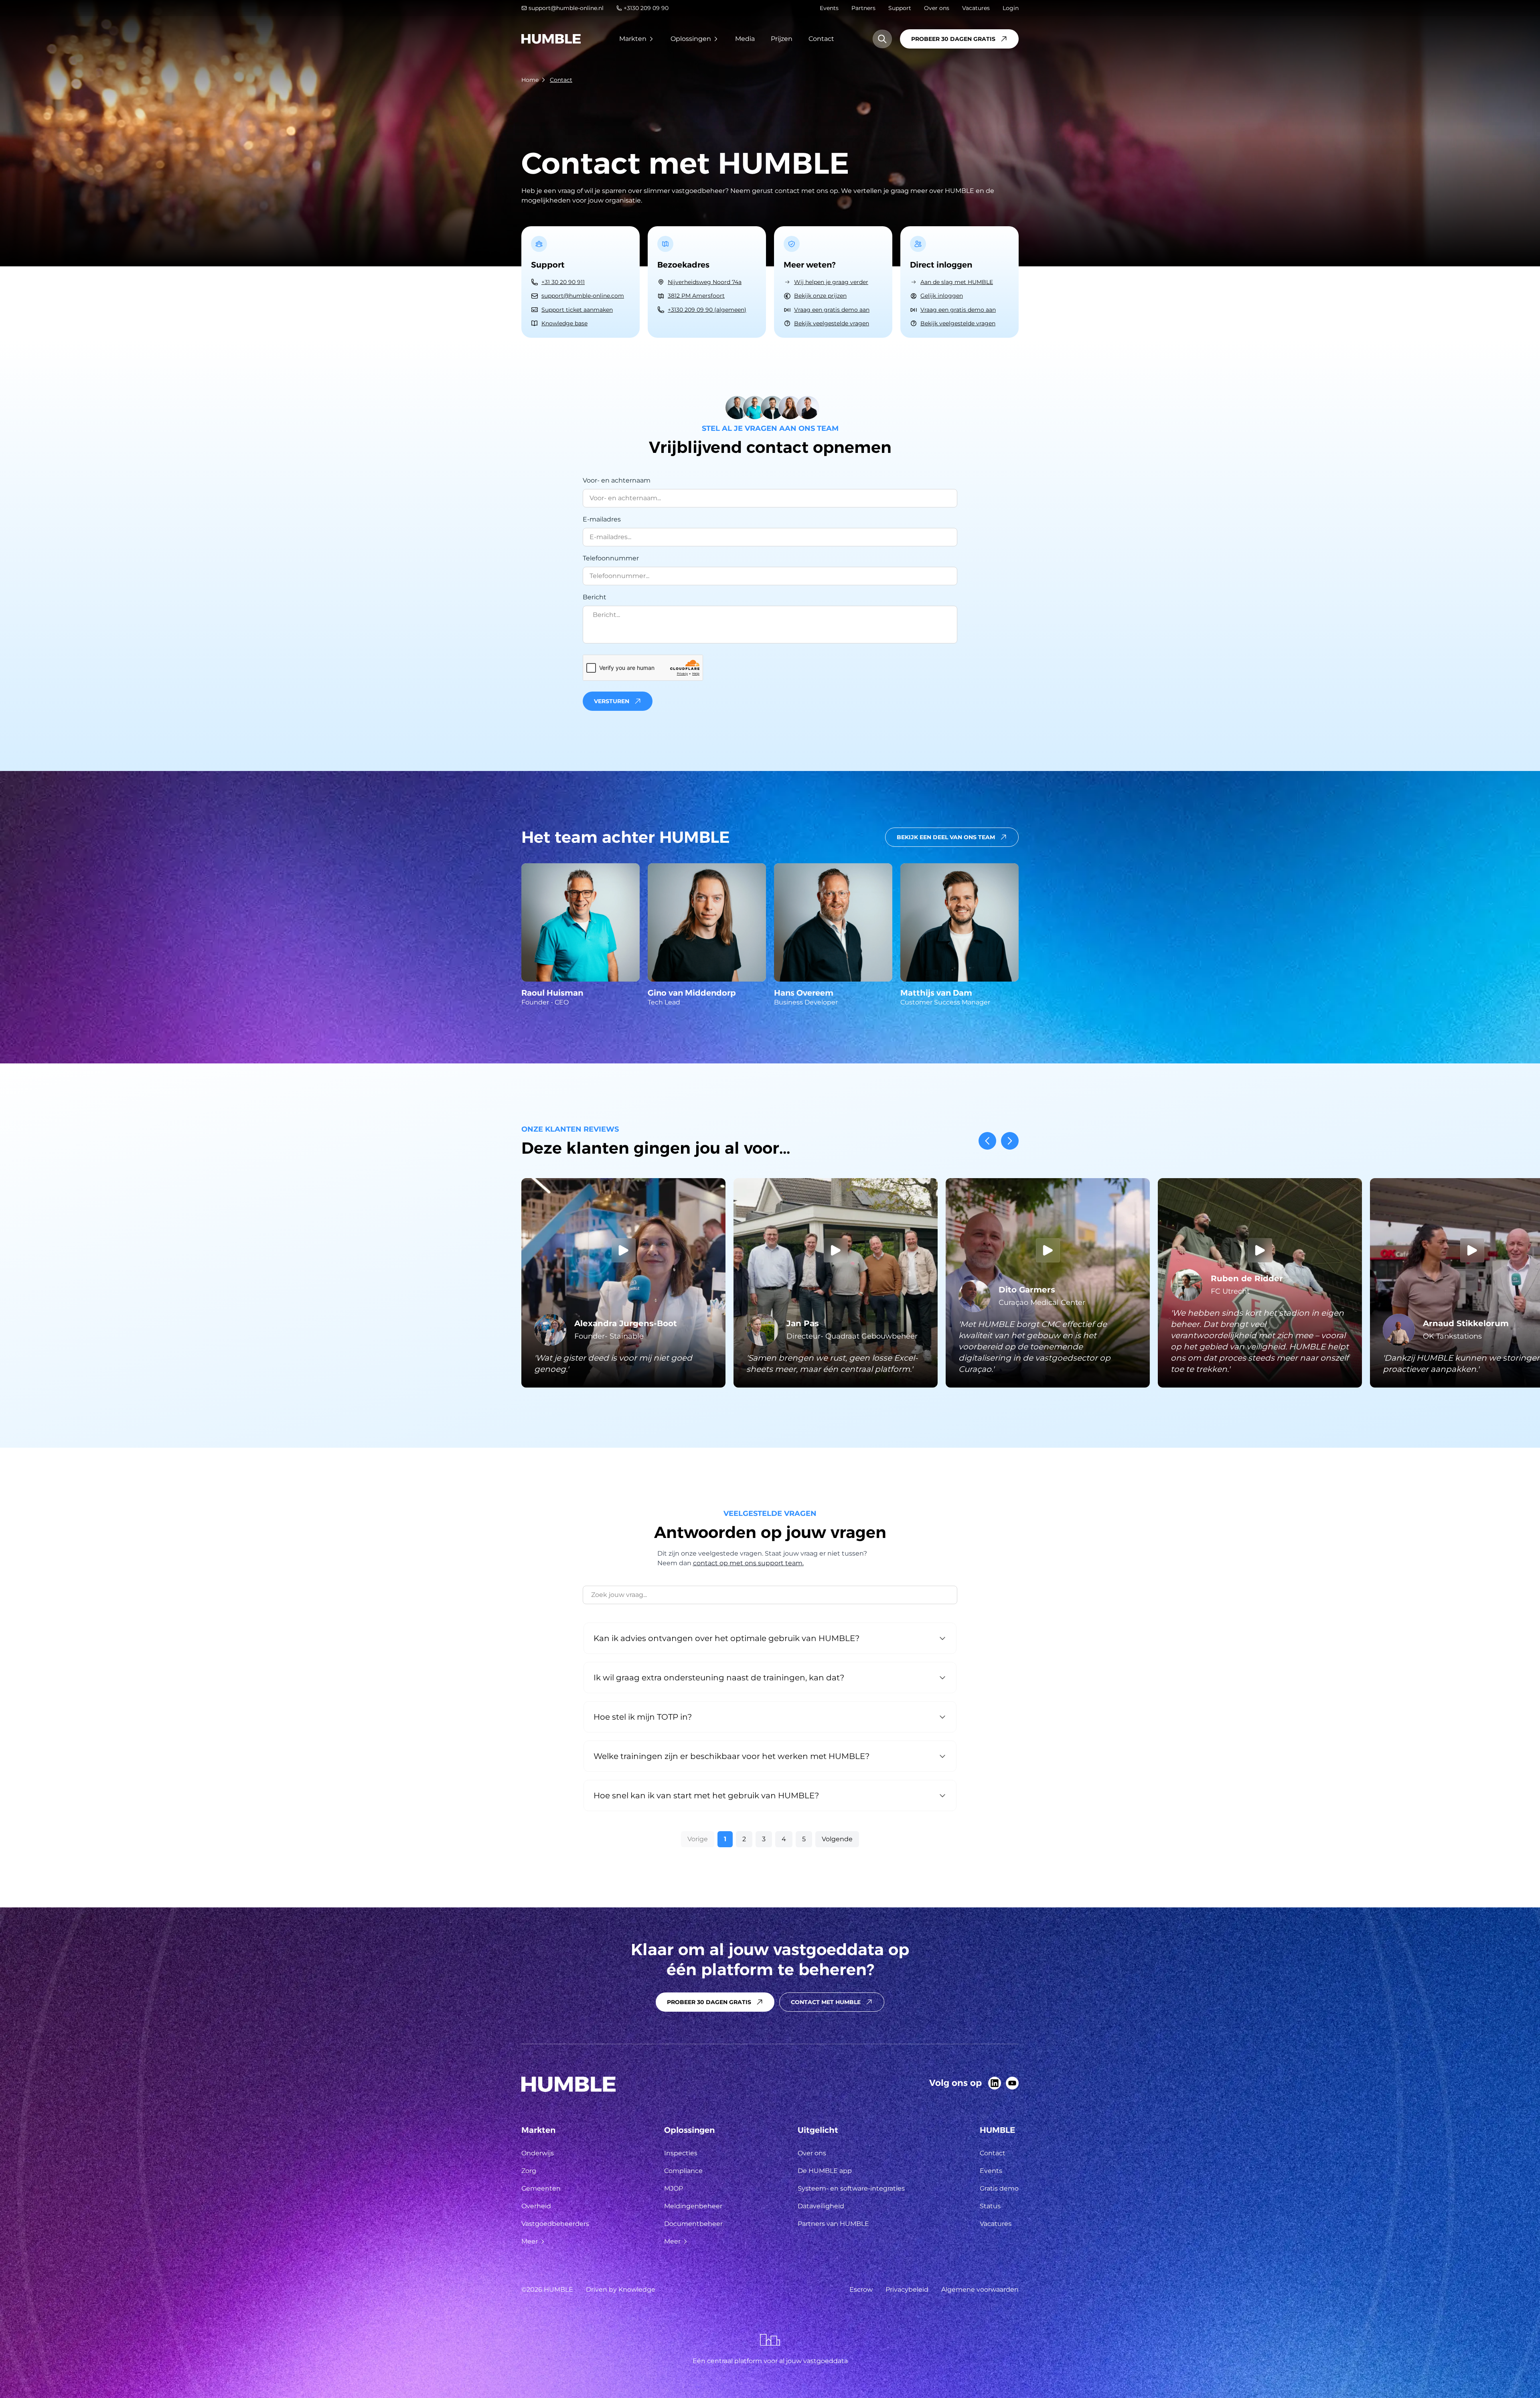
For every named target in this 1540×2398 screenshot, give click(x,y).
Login (1011, 8)
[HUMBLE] (551, 39)
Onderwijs (538, 2153)
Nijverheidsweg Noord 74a (705, 282)
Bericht (595, 597)
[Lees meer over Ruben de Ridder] (1260, 1283)
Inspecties (681, 2153)
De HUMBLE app (825, 2171)
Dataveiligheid (821, 2206)
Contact (821, 39)
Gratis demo (999, 2188)
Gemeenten (541, 2188)
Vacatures (976, 8)
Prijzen (782, 39)
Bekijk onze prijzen (820, 296)
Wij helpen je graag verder (831, 282)
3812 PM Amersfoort (696, 296)
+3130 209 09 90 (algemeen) (707, 310)
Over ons (937, 8)
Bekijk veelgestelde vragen (832, 323)
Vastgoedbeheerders (555, 2224)
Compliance (683, 2171)
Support (900, 8)
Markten (633, 39)
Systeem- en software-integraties (851, 2188)
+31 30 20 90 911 (563, 282)
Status (990, 2206)
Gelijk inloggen (942, 296)
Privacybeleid (907, 2289)
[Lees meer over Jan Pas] (836, 1283)
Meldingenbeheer (693, 2206)
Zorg (529, 2171)
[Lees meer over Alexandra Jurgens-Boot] (623, 1283)
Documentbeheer (693, 2224)
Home (530, 80)
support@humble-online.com (583, 296)
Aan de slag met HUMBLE (957, 282)
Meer (530, 2241)
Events (829, 8)
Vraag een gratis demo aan (832, 310)
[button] (770, 701)
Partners (863, 8)
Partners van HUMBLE (833, 2224)
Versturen (612, 701)
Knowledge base (564, 323)
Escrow (861, 2289)
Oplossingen (691, 39)
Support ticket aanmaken (577, 310)
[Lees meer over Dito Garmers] (1048, 1283)
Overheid (536, 2206)
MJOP (674, 2188)
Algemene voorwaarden (980, 2289)
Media (745, 39)
